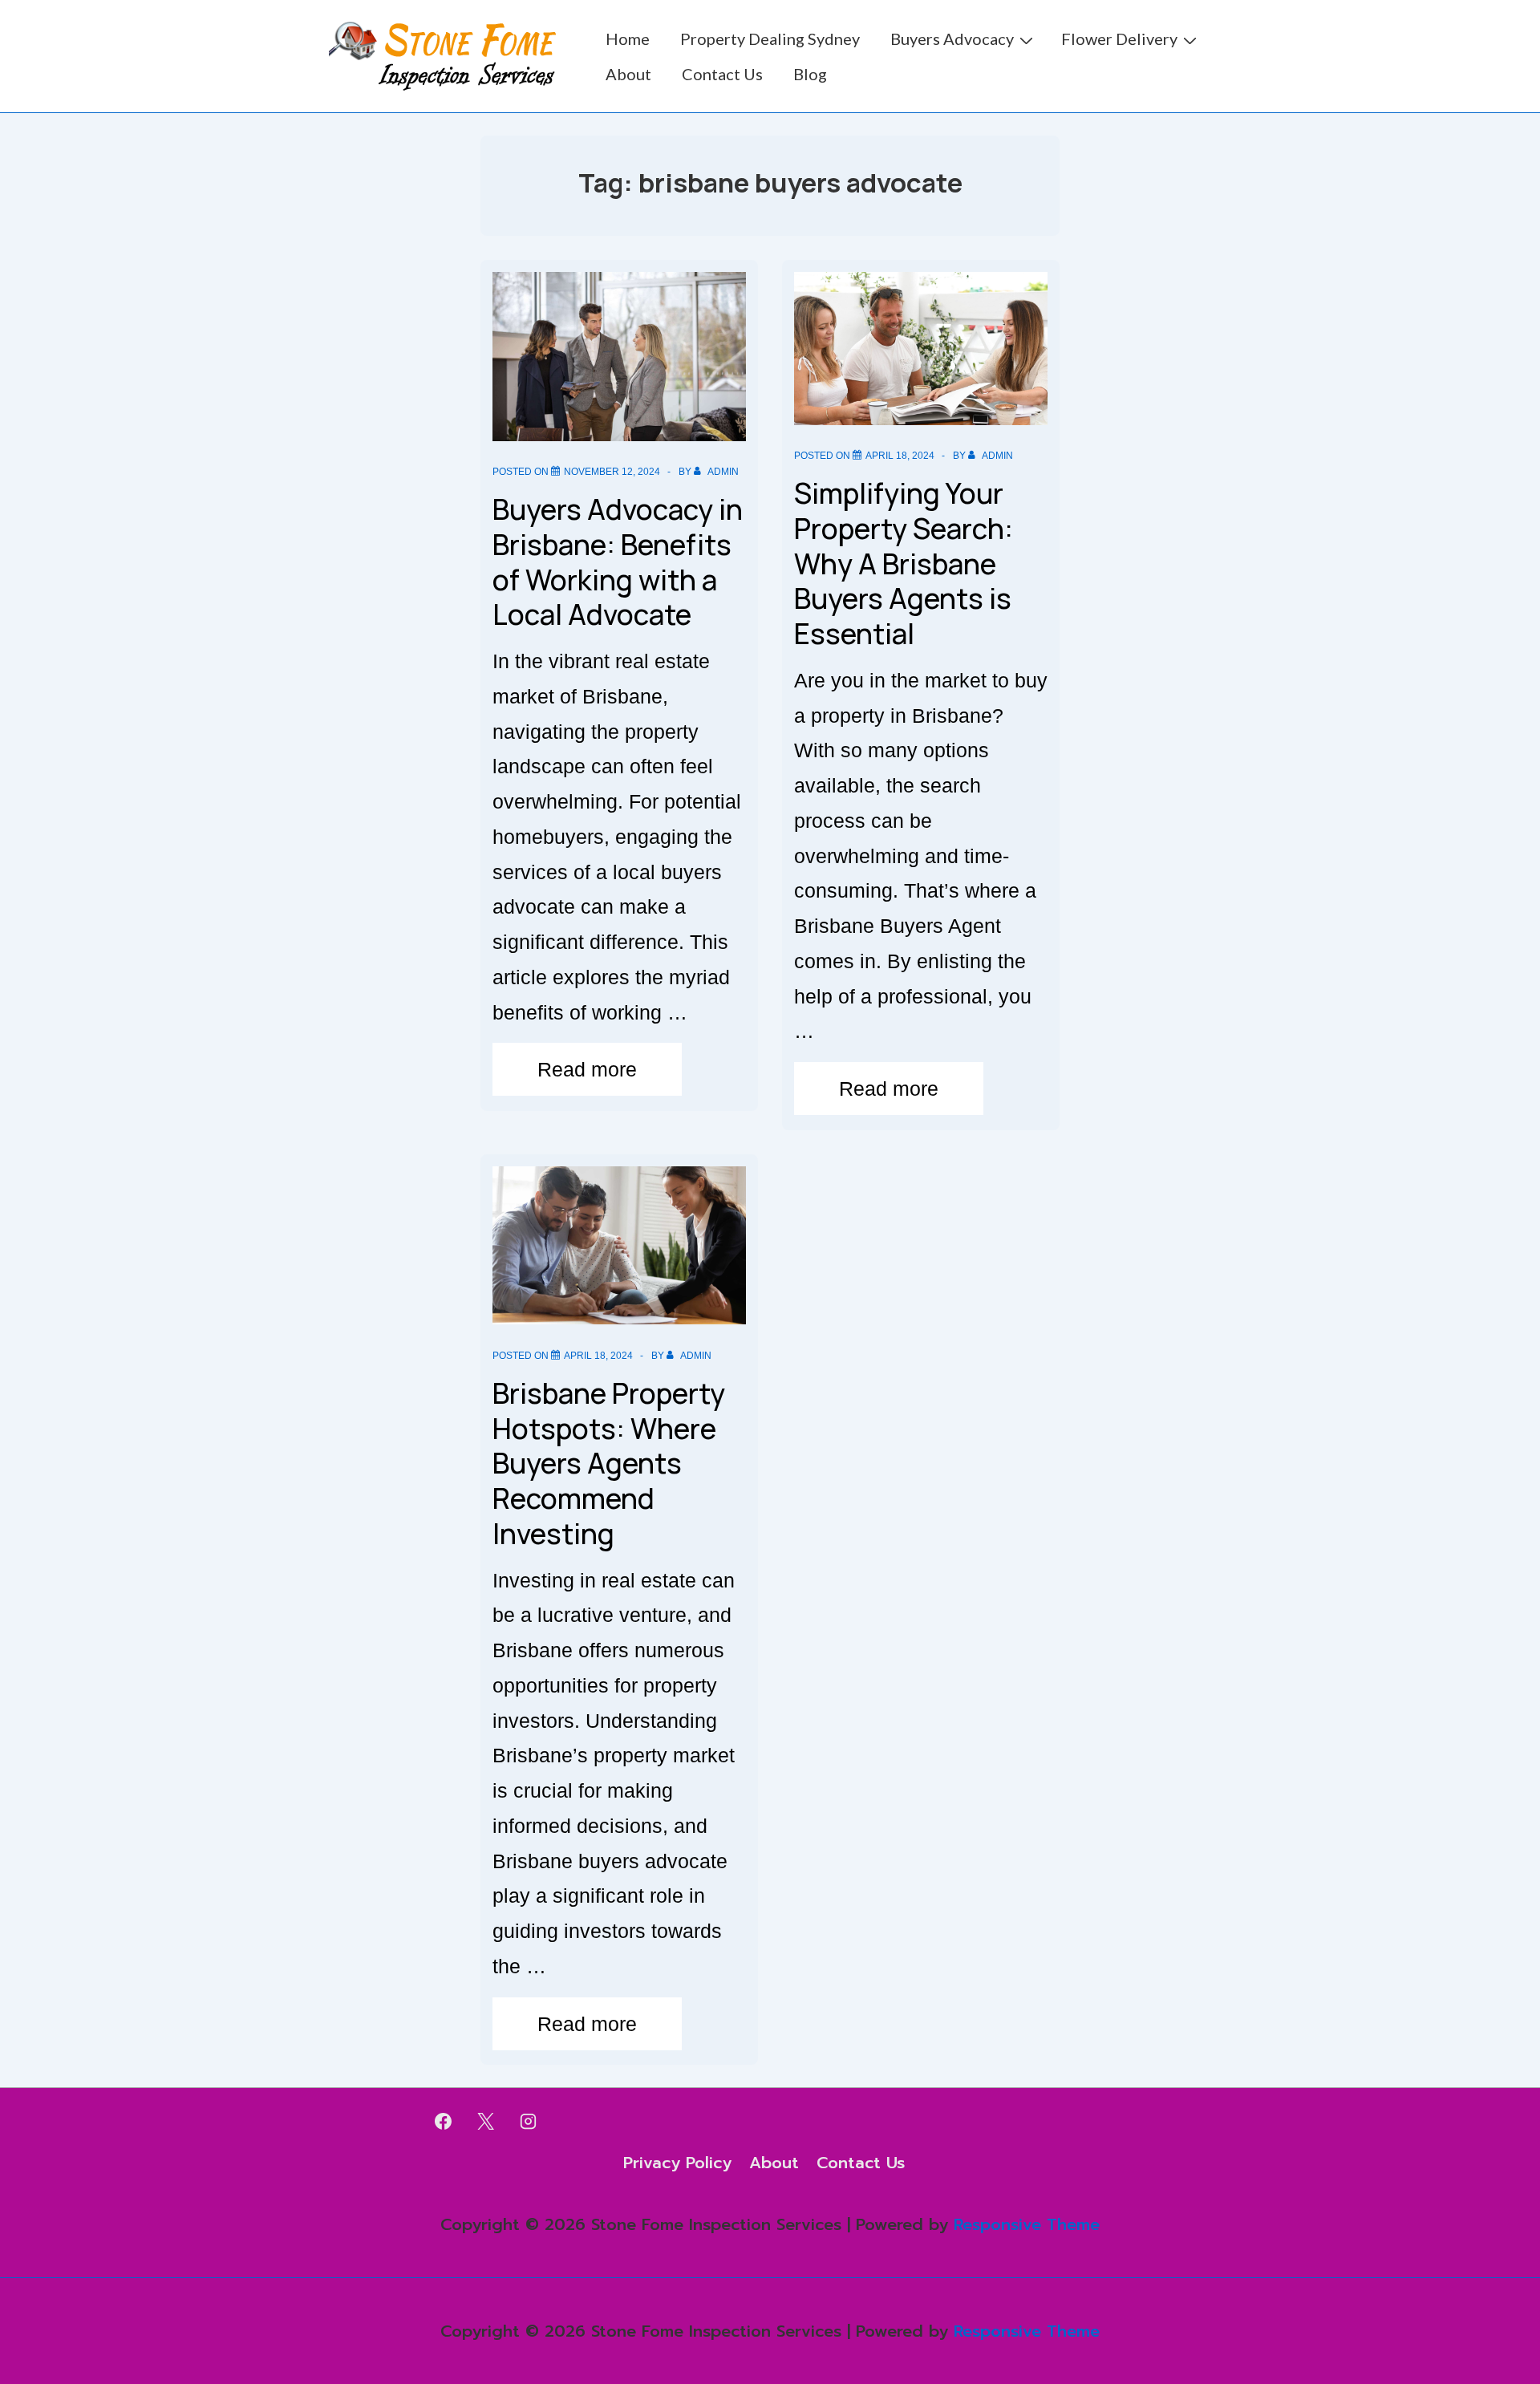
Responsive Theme (1027, 2224)
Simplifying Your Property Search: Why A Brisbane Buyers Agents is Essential (904, 564)
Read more (587, 1073)
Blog (810, 74)
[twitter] (486, 2121)
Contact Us (722, 74)
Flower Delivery (1119, 39)
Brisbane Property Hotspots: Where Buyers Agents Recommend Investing (609, 1464)
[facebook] (444, 2121)
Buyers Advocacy (952, 39)
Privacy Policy (677, 2163)
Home (628, 39)
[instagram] (529, 2121)
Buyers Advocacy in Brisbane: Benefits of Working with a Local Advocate (618, 562)
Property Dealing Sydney (770, 39)
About (628, 74)
